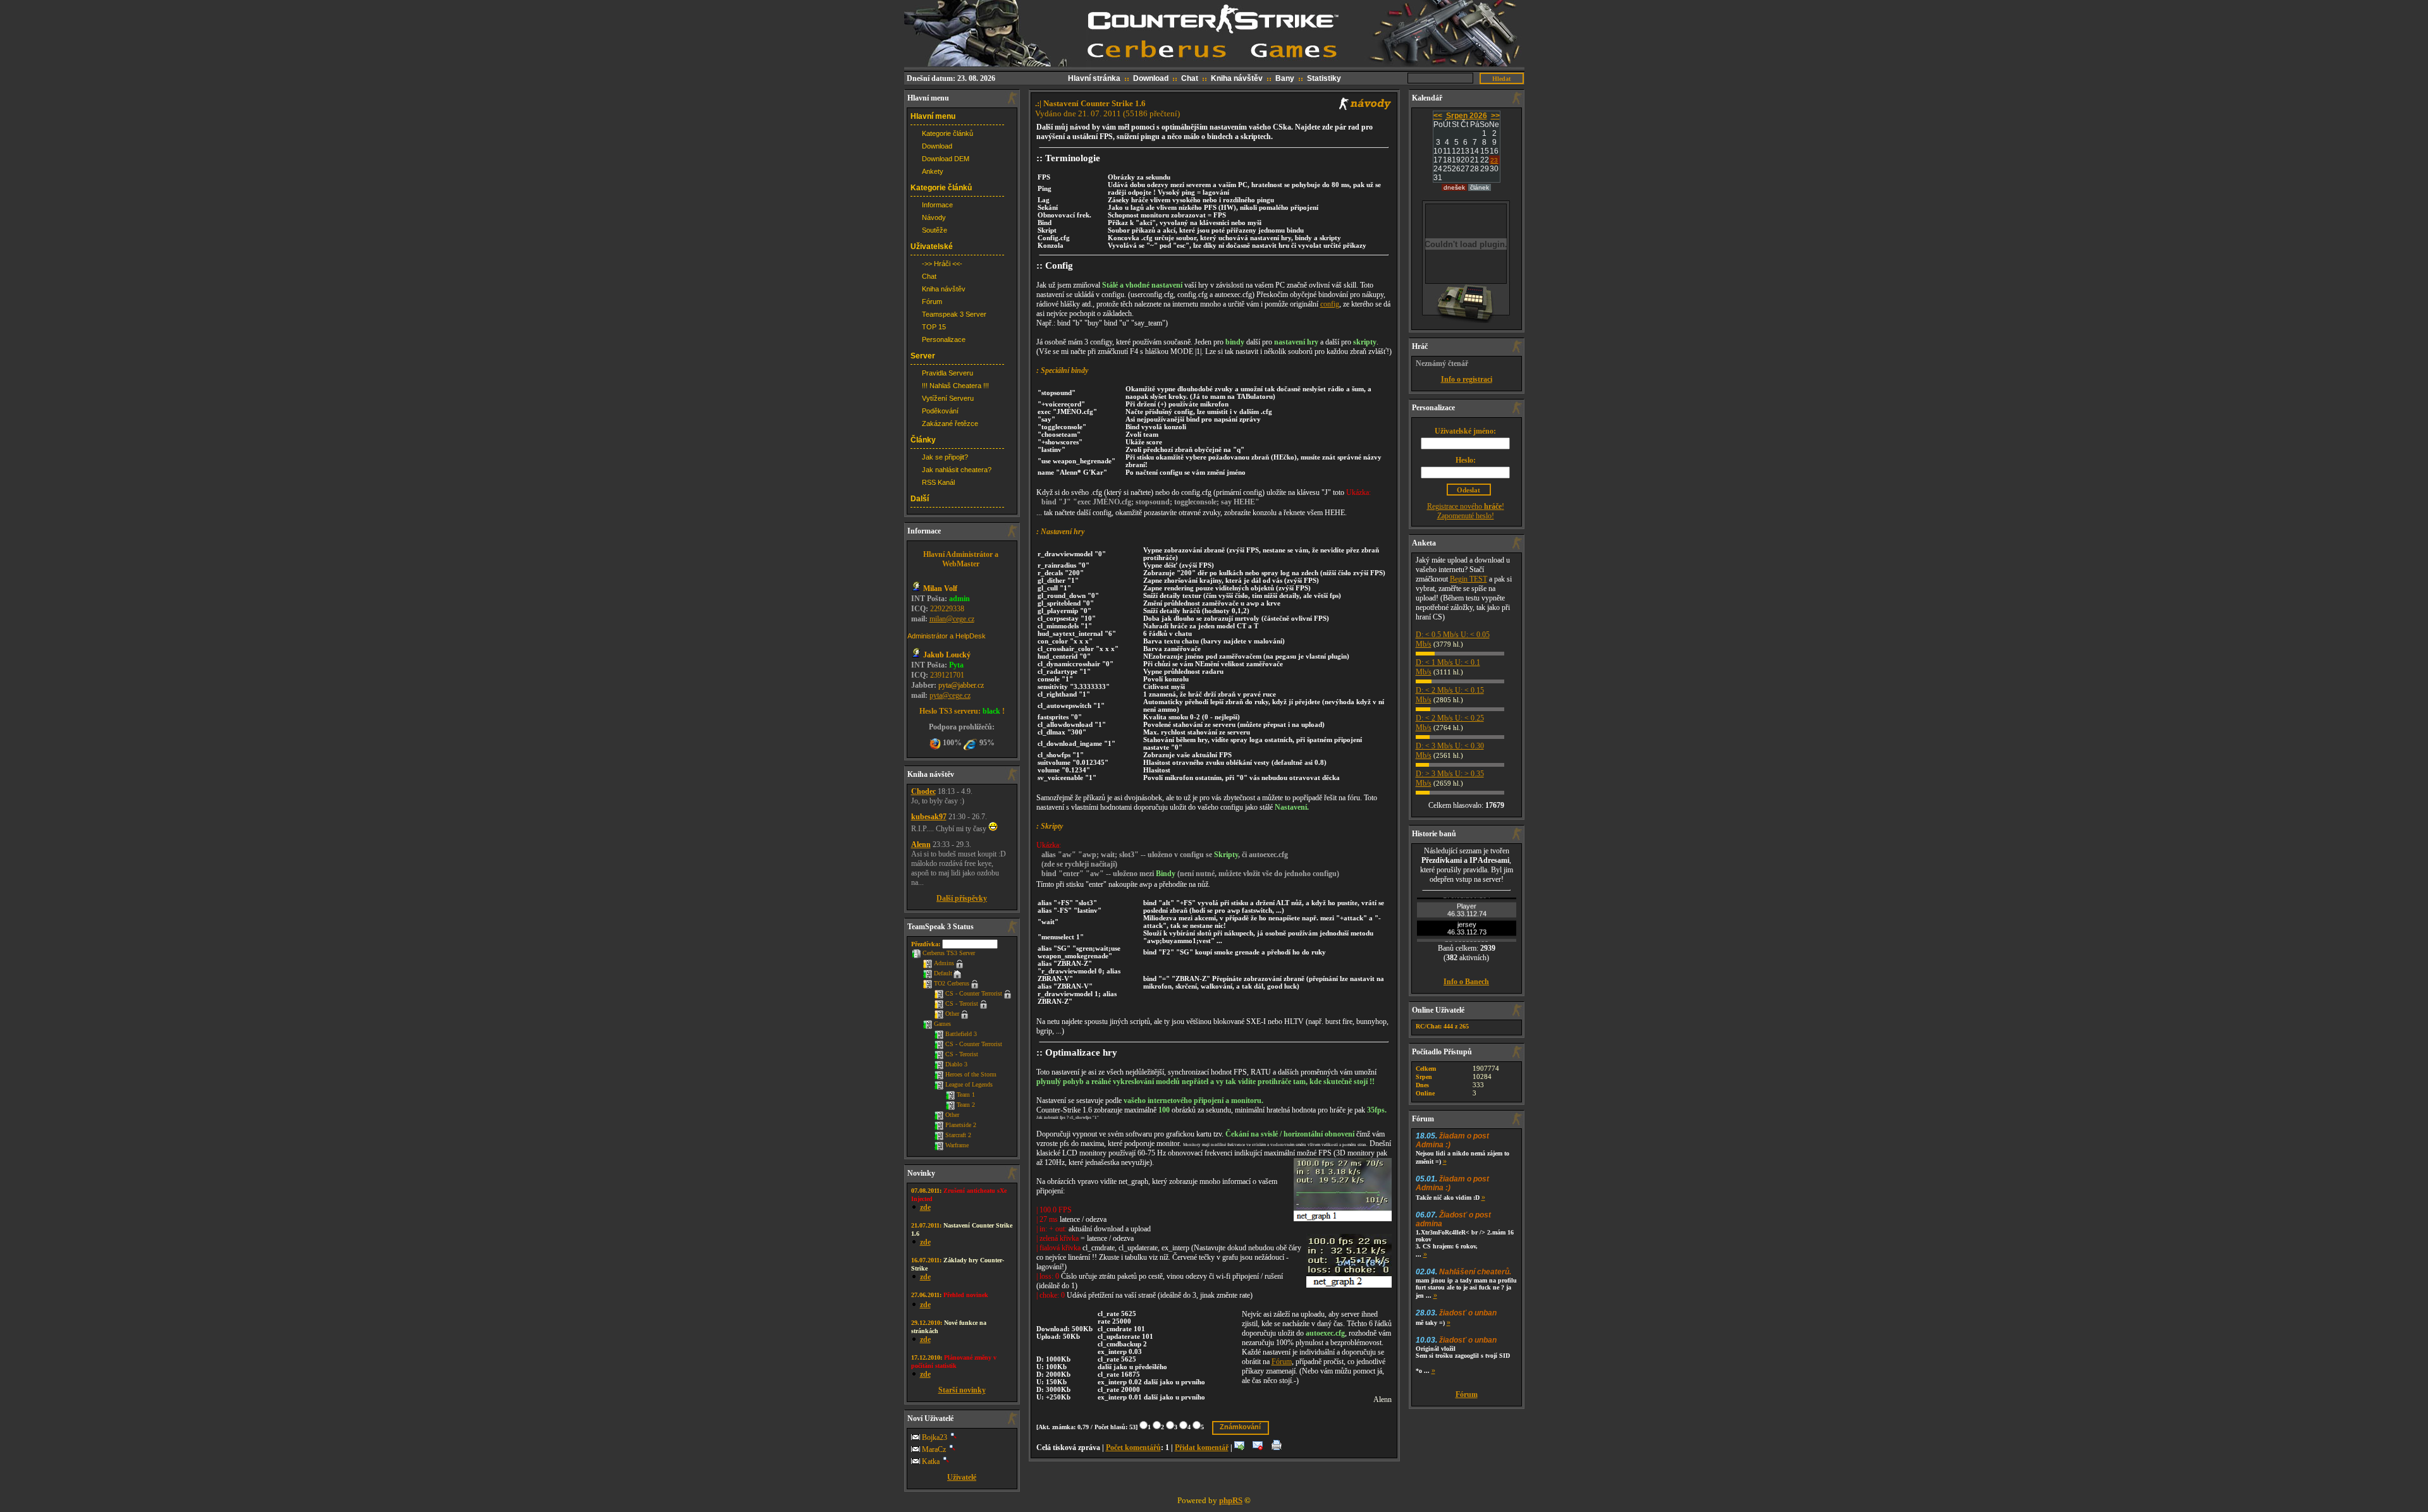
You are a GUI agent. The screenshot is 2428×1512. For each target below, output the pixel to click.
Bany (1285, 78)
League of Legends (969, 1084)
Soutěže (935, 230)
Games (942, 1024)
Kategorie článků (947, 133)
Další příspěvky (962, 898)
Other (952, 1014)
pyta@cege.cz (950, 695)
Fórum (932, 302)
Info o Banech (1466, 982)
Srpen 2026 (1467, 116)
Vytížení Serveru (948, 398)
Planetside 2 (961, 1125)
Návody (934, 217)
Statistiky (1324, 78)
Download (1151, 78)
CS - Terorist (962, 1003)
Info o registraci (1467, 379)
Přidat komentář (1202, 1448)
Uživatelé (962, 1477)
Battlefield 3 (961, 1034)
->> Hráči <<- (942, 264)
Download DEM (946, 159)
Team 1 (966, 1094)
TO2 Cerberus (952, 983)
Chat (1190, 78)
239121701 (947, 675)
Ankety (933, 171)
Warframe (957, 1145)
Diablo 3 (956, 1064)
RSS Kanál (938, 482)
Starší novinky (962, 1390)
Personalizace (944, 339)
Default (943, 973)
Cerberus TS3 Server (949, 953)
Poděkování (940, 411)
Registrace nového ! (1466, 506)
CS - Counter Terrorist (974, 993)
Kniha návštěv (1237, 78)
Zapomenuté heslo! (1466, 516)
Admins (944, 963)
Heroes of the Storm (971, 1074)
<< (1438, 116)
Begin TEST (1468, 579)
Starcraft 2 (958, 1135)
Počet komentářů (1133, 1448)
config (1330, 304)
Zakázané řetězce (950, 424)
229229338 (947, 609)
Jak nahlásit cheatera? (957, 470)
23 (1494, 160)
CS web (1214, 5)
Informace (937, 205)
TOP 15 (934, 327)
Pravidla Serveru (947, 373)
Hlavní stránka (1094, 78)
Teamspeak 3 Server (954, 314)
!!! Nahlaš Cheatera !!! (955, 386)
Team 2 (966, 1105)
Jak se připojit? (945, 457)
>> (1495, 116)
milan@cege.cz (952, 619)
